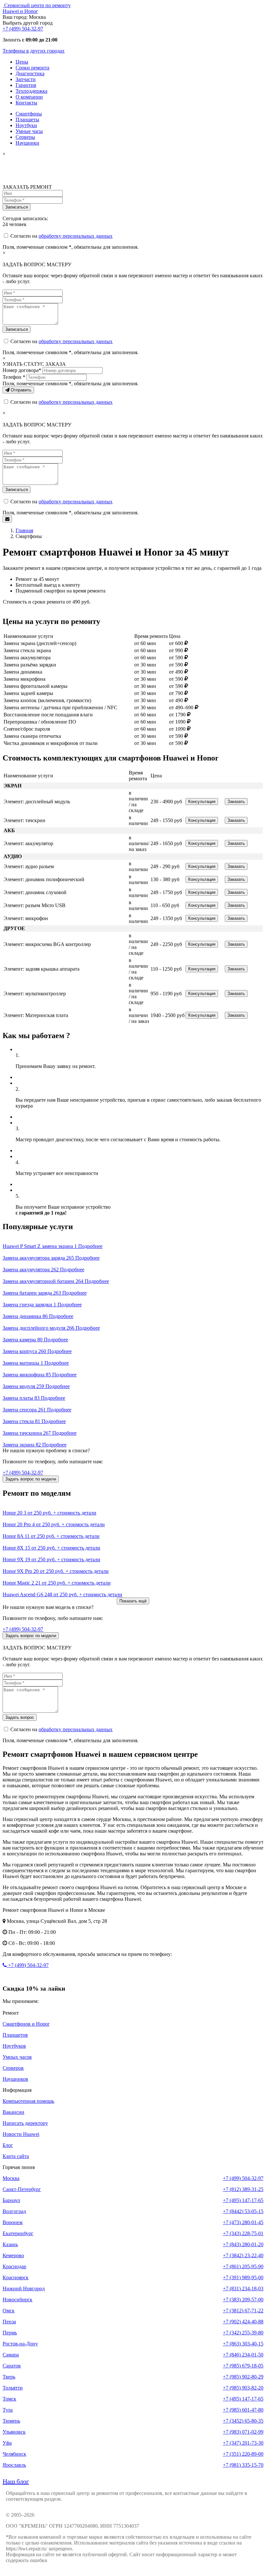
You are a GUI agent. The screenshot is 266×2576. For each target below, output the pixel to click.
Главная (24, 530)
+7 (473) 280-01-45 (243, 2222)
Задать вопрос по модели (31, 1479)
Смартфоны (29, 114)
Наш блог (16, 2481)
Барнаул (11, 2200)
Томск (9, 2399)
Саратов (12, 2366)
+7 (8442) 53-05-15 (243, 2211)
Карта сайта (16, 2156)
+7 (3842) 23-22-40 (243, 2255)
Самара (11, 2355)
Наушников (15, 2079)
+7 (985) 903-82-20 (243, 2388)
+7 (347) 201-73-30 (243, 2443)
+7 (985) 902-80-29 (243, 2377)
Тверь (9, 2377)
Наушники (27, 143)
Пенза (9, 2322)
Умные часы (29, 131)
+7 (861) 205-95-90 (243, 2266)
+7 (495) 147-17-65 (243, 2200)
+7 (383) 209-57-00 (243, 2300)
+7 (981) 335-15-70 (243, 2465)
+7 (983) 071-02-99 (243, 2432)
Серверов (13, 2068)
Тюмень (11, 2421)
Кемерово (13, 2255)
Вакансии (13, 2112)
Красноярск (16, 2277)
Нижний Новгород (24, 2288)
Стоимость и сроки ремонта (34, 602)
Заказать (236, 802)
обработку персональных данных (76, 236)
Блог (8, 2145)
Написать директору (25, 2123)
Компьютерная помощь (28, 2101)
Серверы (25, 137)
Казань (10, 2244)
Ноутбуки (26, 125)
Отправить (20, 390)
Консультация (202, 802)
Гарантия (26, 85)
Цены (22, 62)
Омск (9, 2311)
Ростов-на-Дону (20, 2344)
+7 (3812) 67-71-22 (243, 2311)
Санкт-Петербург (22, 2189)
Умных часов (17, 2057)
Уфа (7, 2443)
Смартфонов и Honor (26, 2024)
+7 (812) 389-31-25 (243, 2189)
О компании (29, 97)
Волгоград (14, 2211)
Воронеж (13, 2222)
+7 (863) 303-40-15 (243, 2344)
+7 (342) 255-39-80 (243, 2333)
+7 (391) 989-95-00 (243, 2277)
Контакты (26, 103)
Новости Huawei (21, 2134)
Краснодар (14, 2266)
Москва (11, 2178)
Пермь (10, 2333)
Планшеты (27, 120)
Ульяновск (14, 2432)
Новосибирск (18, 2300)
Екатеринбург (18, 2233)
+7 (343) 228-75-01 (243, 2233)
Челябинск (14, 2454)
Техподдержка (31, 91)
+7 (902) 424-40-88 (243, 2322)
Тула (8, 2410)
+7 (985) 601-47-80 (243, 2410)
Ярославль (14, 2465)
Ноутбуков (14, 2046)
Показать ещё (133, 1601)
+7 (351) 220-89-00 (243, 2454)
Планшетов (15, 2035)
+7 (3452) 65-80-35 (243, 2421)
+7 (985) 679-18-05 (243, 2366)
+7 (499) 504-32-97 (23, 29)
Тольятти (13, 2388)
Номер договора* (22, 370)
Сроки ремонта (32, 68)
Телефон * (14, 377)
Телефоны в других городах (34, 51)
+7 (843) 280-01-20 (243, 2244)
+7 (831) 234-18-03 (243, 2288)
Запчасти (26, 79)
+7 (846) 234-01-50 (243, 2355)
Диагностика (30, 73)
